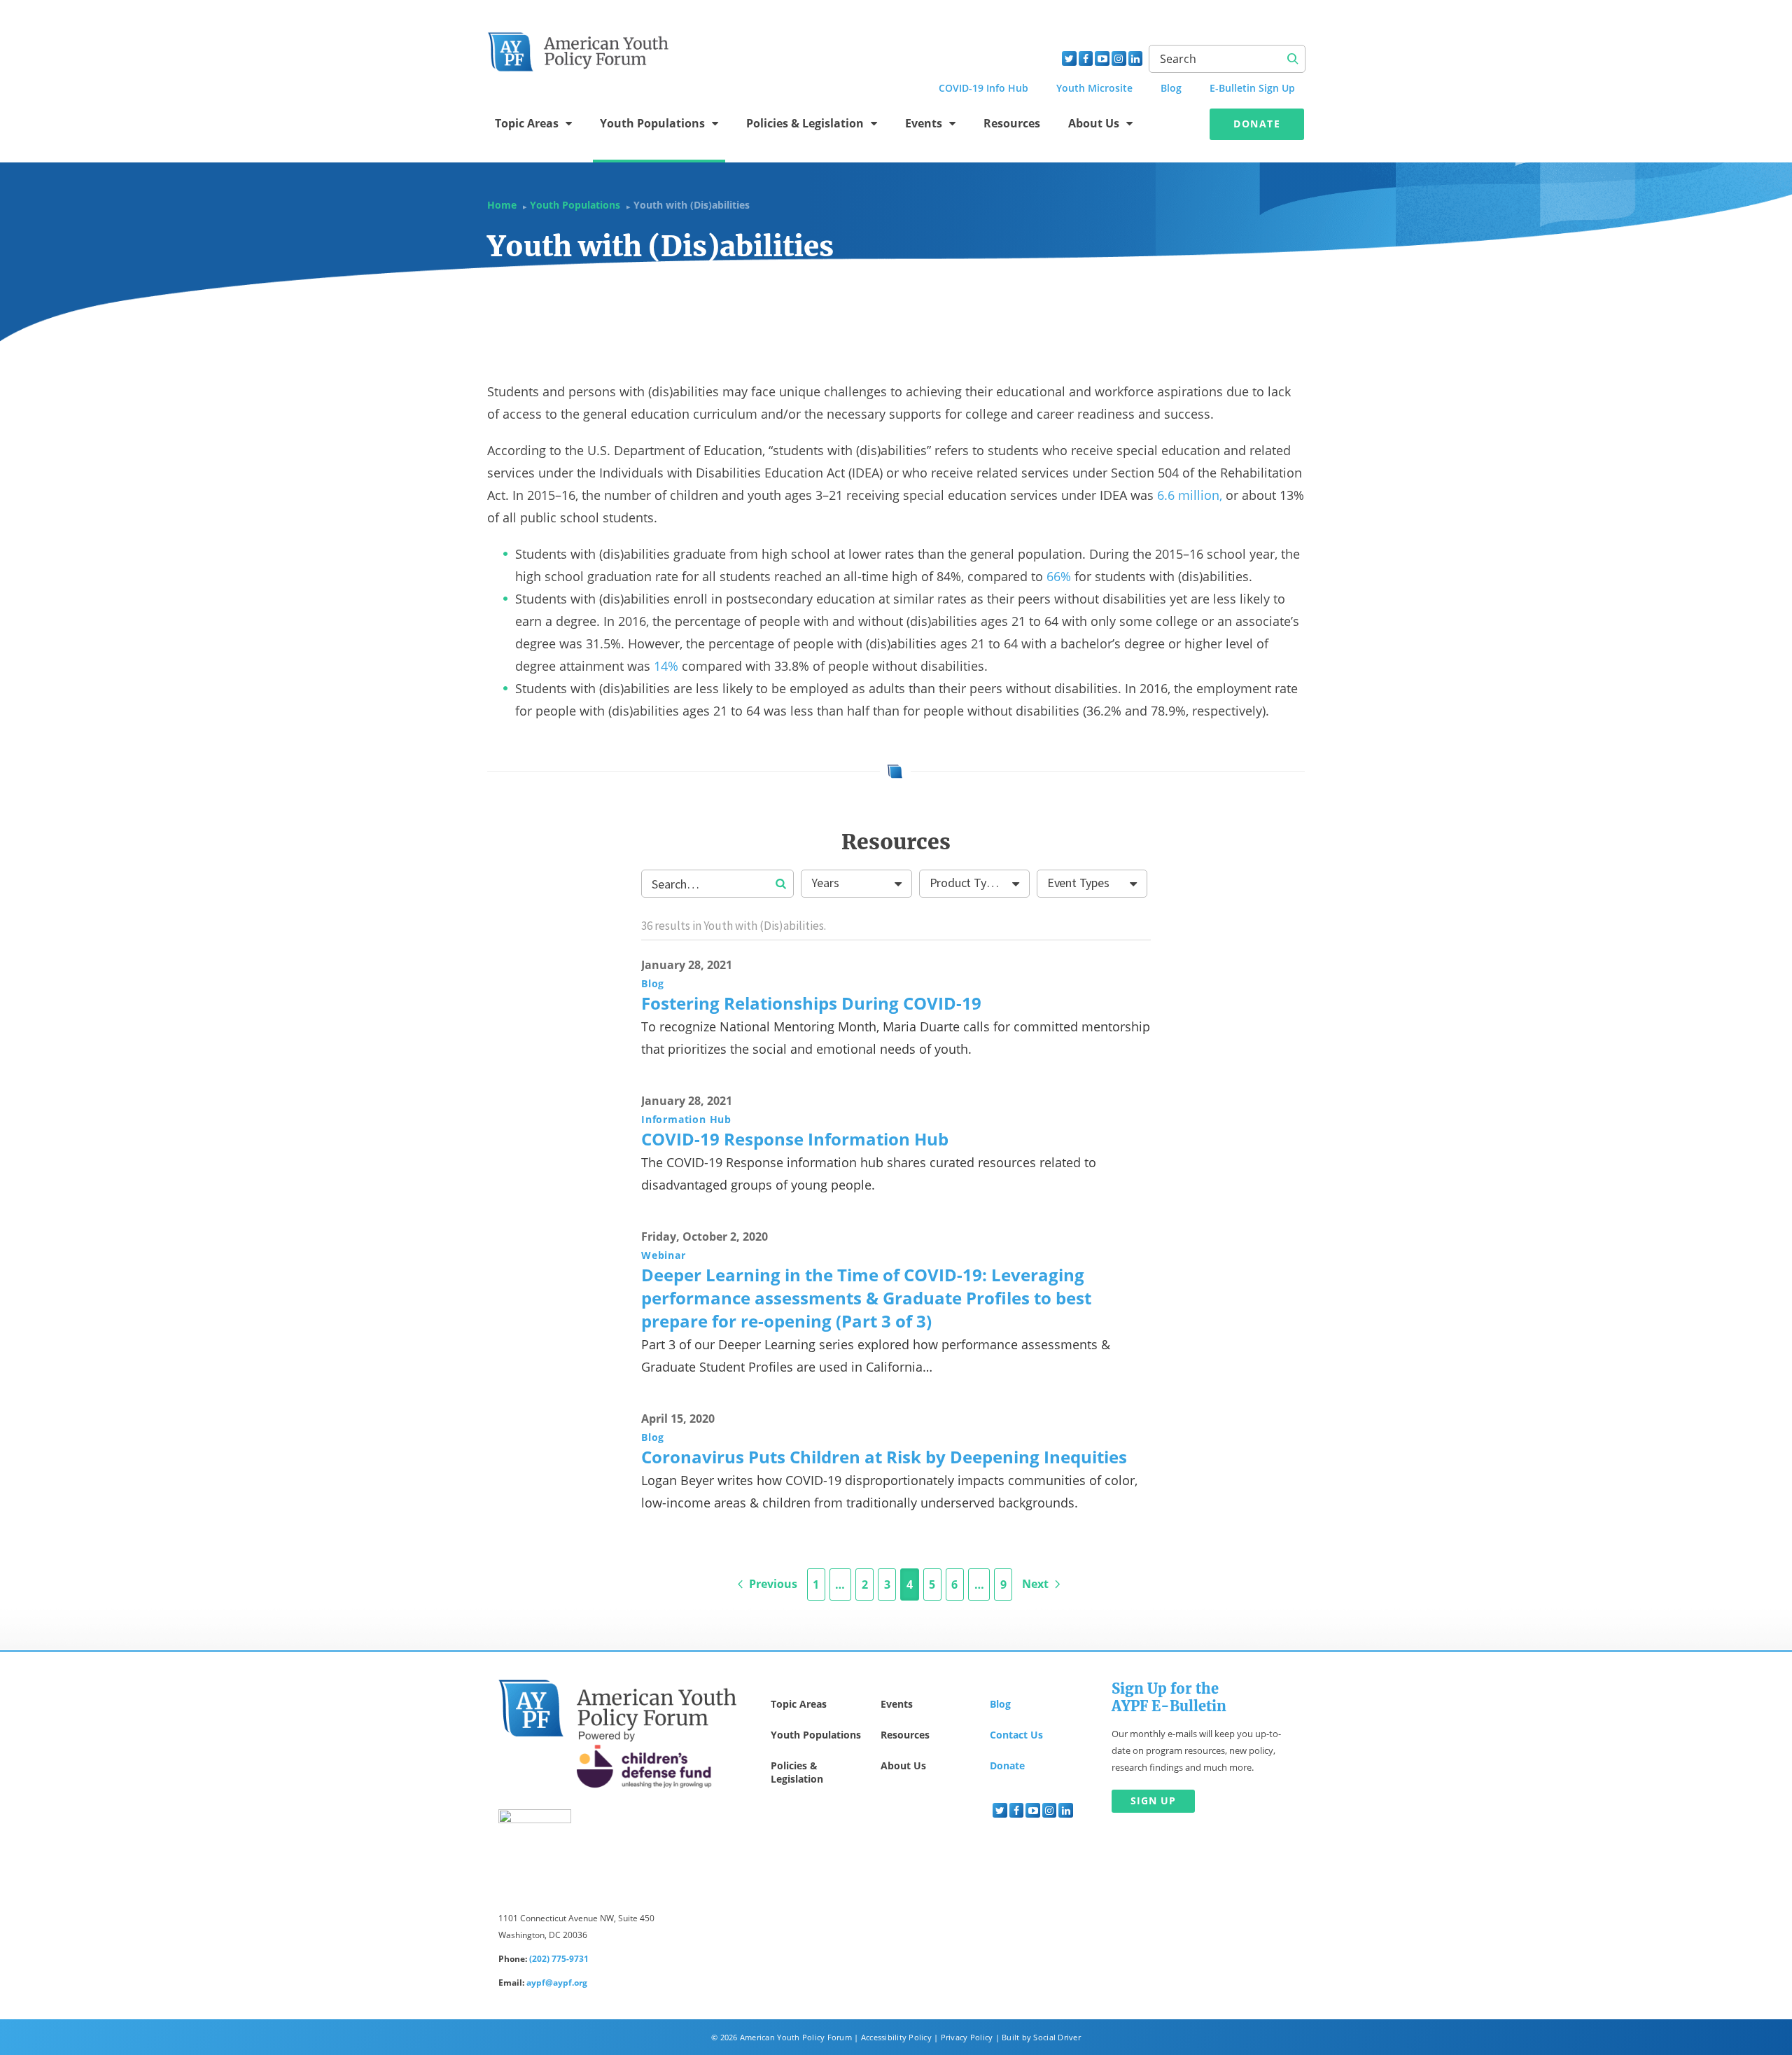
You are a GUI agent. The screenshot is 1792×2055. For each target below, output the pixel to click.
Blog (653, 983)
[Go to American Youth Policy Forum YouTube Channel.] (1102, 58)
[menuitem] (1000, 1810)
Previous (772, 1584)
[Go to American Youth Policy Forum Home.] (579, 47)
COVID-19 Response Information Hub (795, 1139)
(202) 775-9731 (559, 1959)
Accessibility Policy (896, 2037)
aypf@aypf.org (557, 1983)
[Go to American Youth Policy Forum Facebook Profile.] (1086, 58)
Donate (1257, 124)
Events (924, 123)
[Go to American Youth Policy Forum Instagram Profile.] (1119, 58)
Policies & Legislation (805, 123)
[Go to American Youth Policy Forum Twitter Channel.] (1069, 58)
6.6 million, (1190, 495)
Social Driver (1057, 2037)
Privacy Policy (967, 2037)
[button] (781, 885)
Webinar (664, 1255)
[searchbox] (717, 884)
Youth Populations (652, 123)
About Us (1094, 123)
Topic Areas (527, 123)
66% (1059, 576)
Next (1037, 1584)
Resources (1012, 123)
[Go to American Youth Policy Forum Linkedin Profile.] (1136, 58)
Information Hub (686, 1119)
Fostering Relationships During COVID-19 (811, 1003)
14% (666, 666)
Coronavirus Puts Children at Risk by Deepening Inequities (884, 1457)
